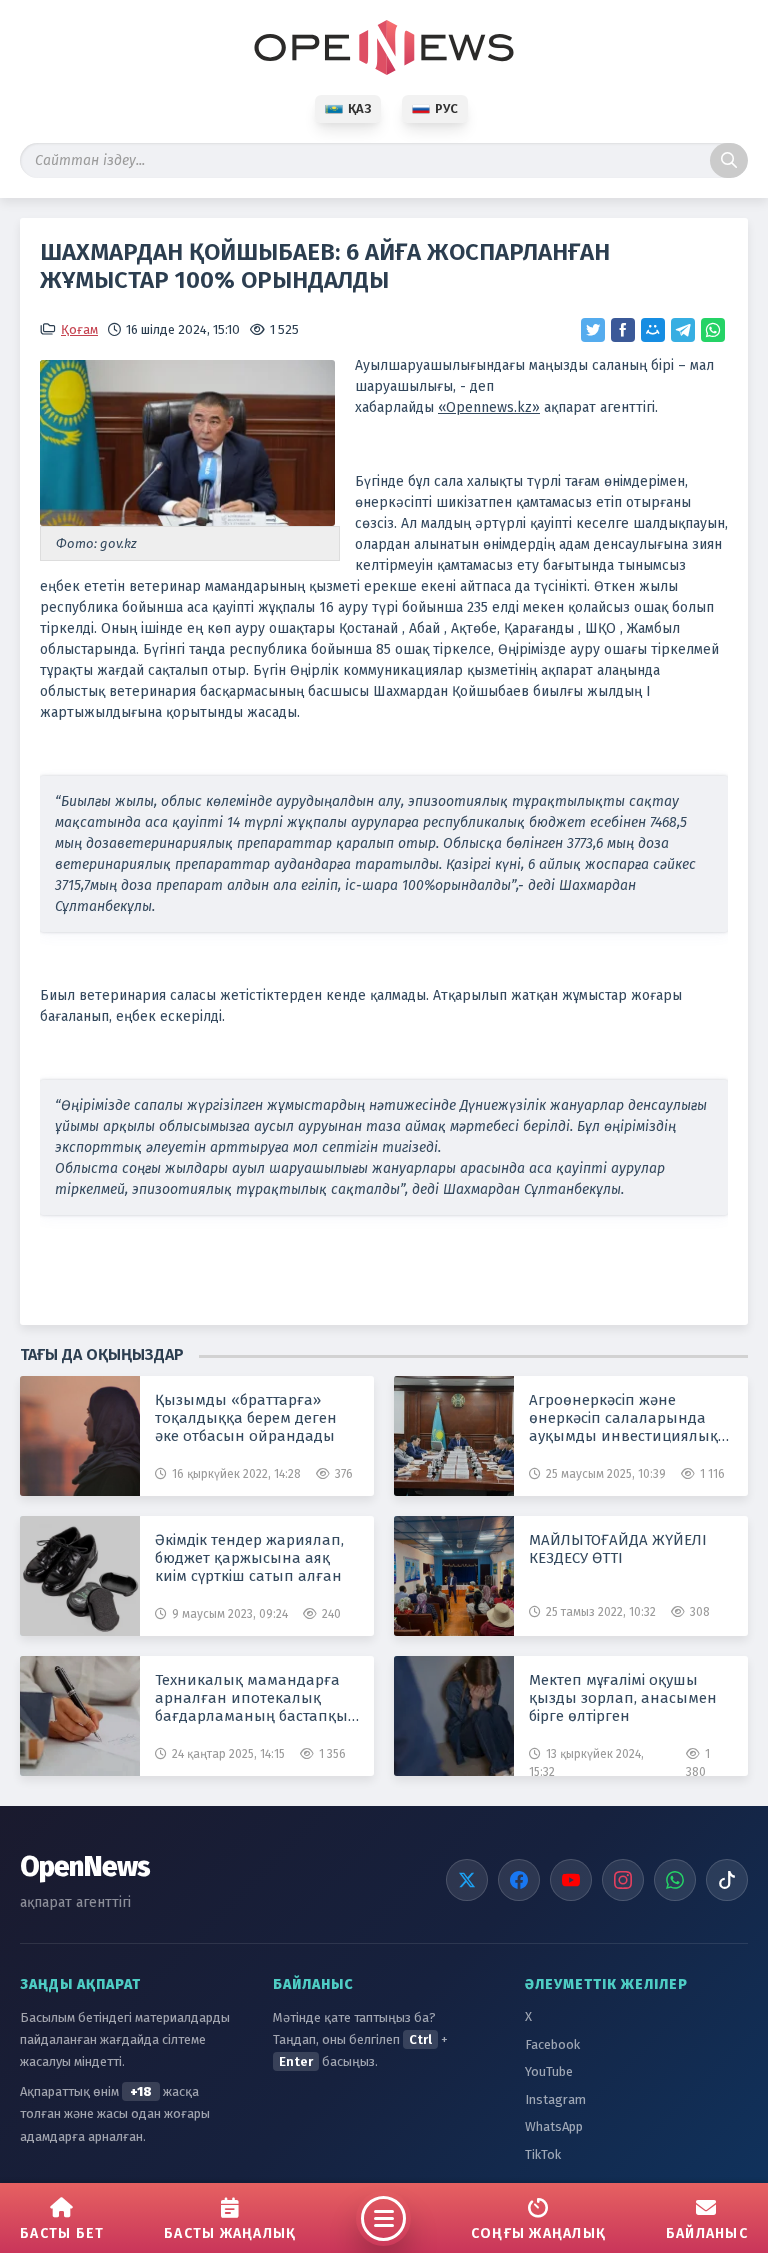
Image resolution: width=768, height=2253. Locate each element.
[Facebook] (519, 1880)
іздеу (729, 160)
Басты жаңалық (230, 2233)
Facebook (552, 2044)
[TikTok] (727, 1880)
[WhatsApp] (675, 1880)
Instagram (555, 2099)
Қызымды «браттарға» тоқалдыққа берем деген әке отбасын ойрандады (246, 1418)
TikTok (543, 2154)
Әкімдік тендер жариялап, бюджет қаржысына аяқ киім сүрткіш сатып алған (249, 1558)
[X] (467, 1880)
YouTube (549, 2071)
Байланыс (707, 2233)
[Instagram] (623, 1880)
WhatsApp (554, 2126)
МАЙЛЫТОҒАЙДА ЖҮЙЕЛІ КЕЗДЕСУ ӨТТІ (618, 1549)
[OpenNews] (384, 47)
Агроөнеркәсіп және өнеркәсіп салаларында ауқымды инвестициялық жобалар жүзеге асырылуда (630, 1418)
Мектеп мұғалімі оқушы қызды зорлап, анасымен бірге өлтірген (623, 1698)
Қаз (359, 108)
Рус (446, 108)
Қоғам (79, 329)
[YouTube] (571, 1880)
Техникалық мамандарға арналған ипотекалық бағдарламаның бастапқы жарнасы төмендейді (251, 1698)
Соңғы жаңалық (538, 2233)
